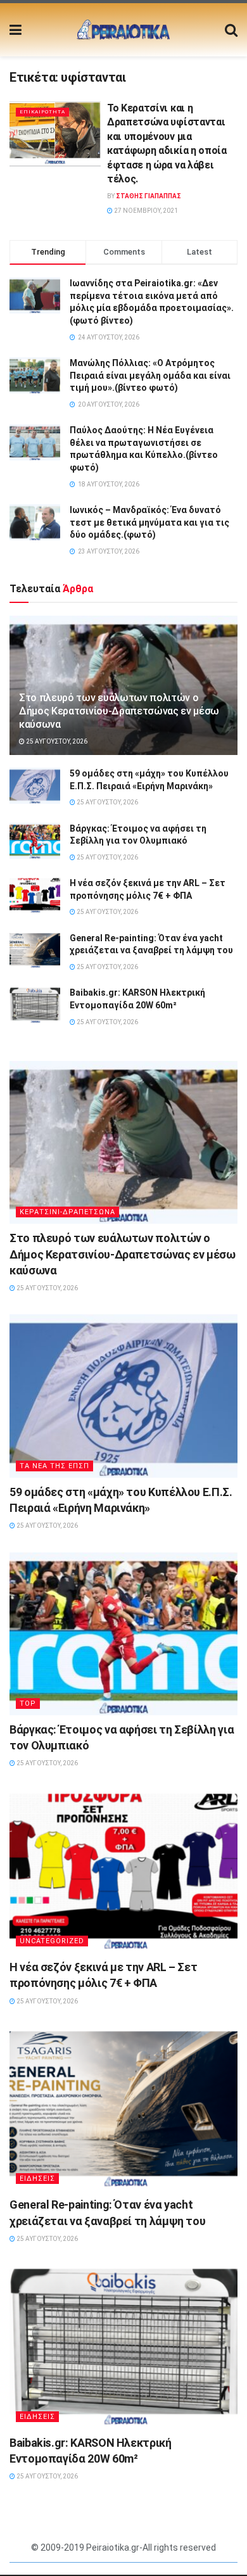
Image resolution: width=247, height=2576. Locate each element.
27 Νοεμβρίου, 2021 (145, 211)
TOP (28, 1704)
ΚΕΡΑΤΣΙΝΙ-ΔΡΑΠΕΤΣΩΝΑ (67, 1212)
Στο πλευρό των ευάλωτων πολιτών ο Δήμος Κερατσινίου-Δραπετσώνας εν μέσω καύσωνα (119, 711)
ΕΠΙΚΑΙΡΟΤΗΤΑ (42, 112)
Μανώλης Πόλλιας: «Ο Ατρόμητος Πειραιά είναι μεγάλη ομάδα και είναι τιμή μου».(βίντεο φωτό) (150, 375)
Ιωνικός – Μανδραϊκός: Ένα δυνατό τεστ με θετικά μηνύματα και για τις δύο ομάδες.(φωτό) (149, 522)
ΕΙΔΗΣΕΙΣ (37, 2179)
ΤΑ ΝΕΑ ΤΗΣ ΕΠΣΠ (54, 1466)
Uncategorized (52, 1941)
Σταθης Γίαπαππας (149, 196)
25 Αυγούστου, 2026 (56, 741)
